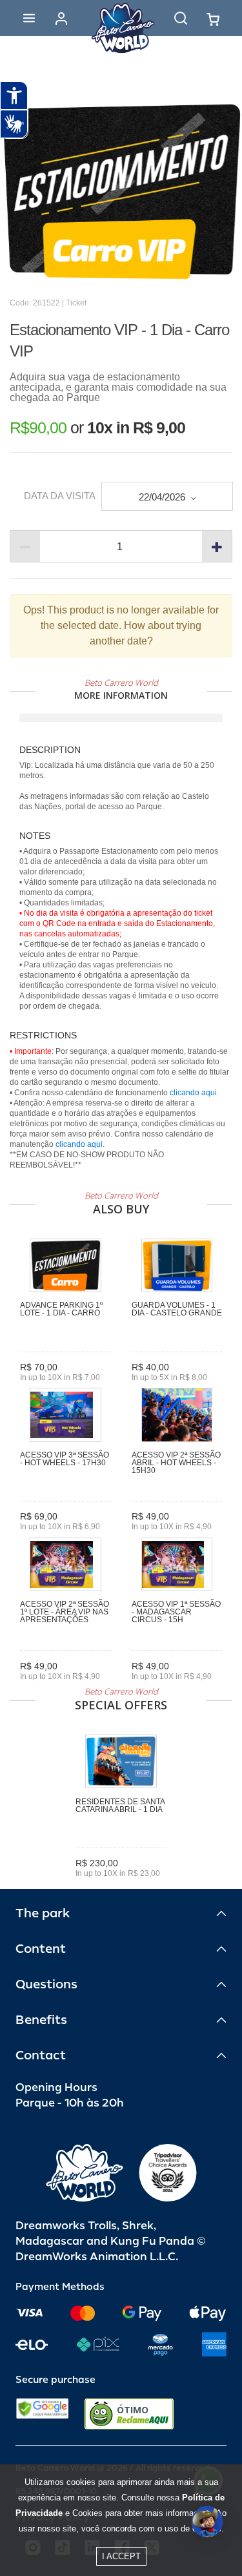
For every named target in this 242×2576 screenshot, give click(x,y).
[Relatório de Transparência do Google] (42, 2414)
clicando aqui (193, 1093)
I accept (121, 2556)
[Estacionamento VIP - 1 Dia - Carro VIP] (121, 191)
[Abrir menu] (29, 18)
